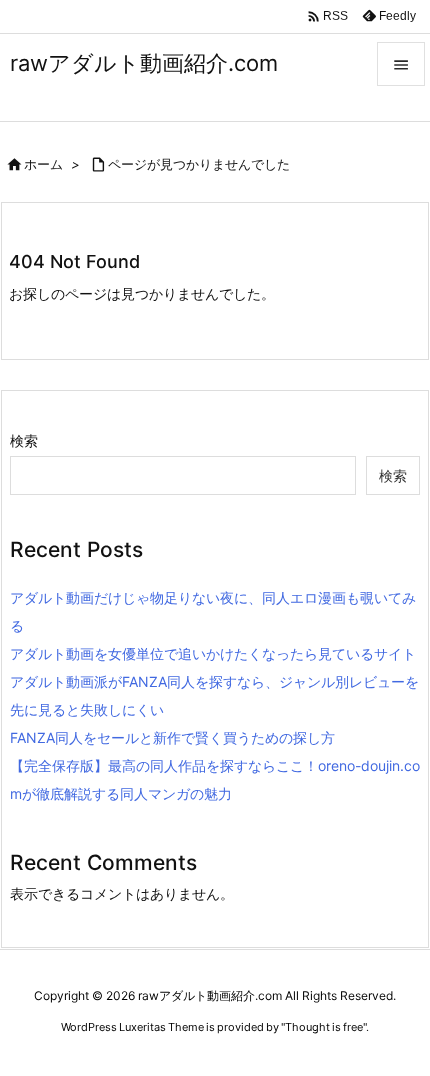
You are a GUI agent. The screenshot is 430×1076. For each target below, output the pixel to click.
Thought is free (324, 1027)
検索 (24, 440)
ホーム (43, 164)
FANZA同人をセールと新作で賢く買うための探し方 (172, 737)
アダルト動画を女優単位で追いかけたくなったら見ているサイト (213, 653)
